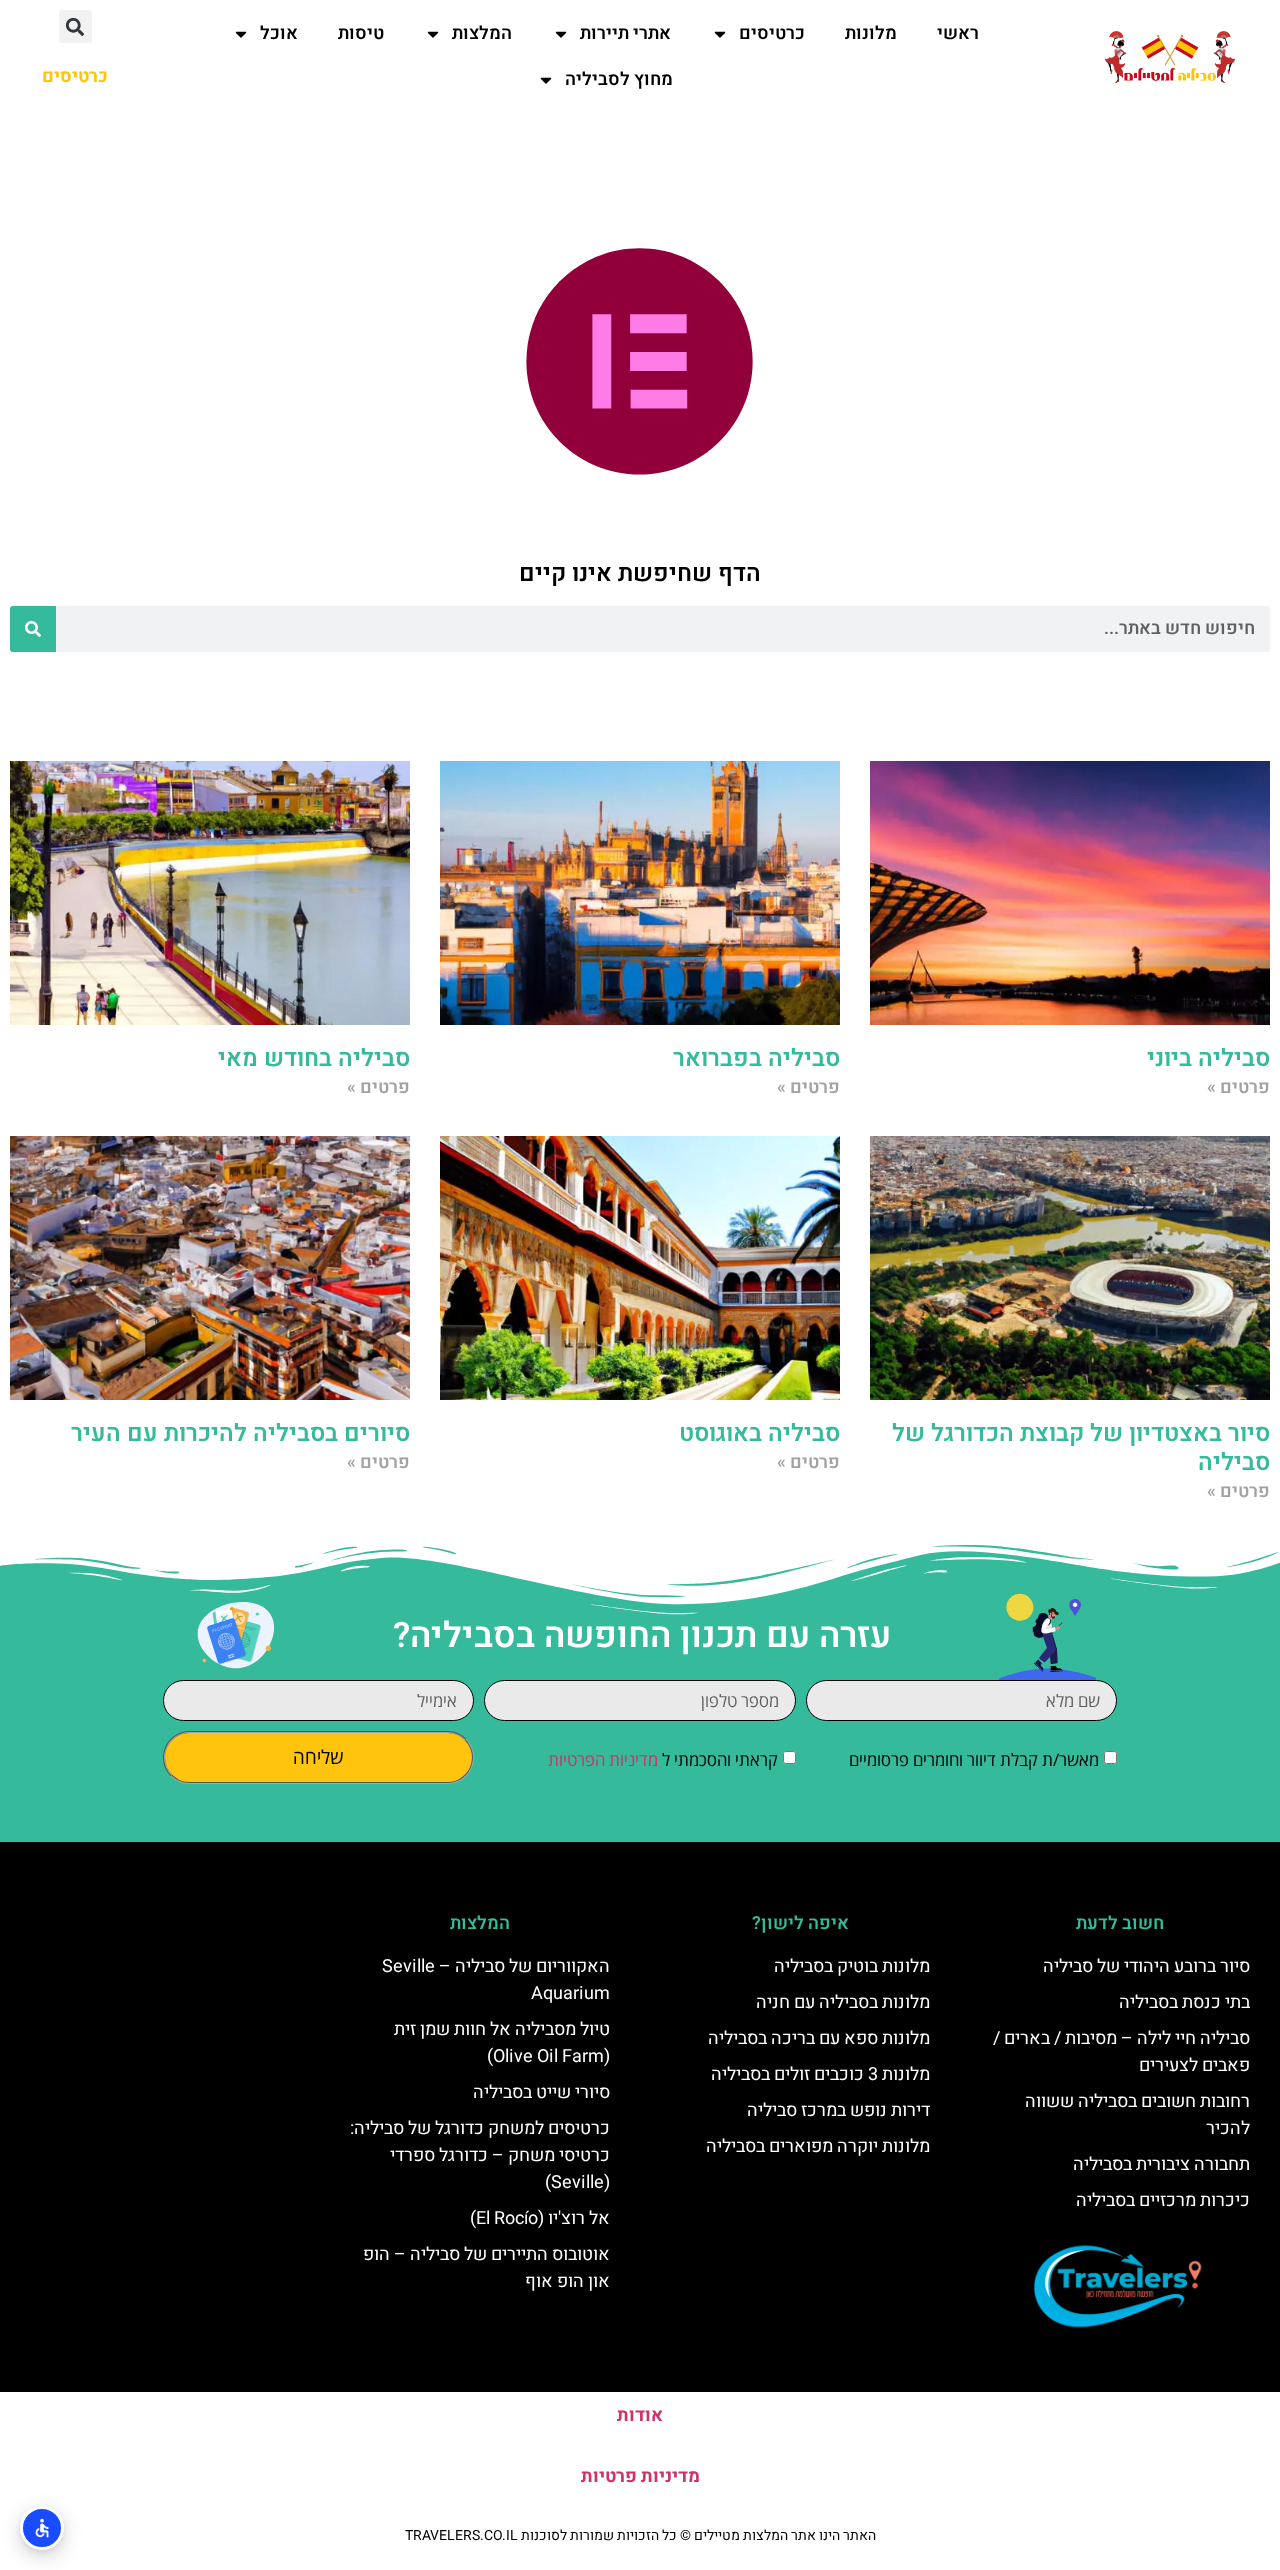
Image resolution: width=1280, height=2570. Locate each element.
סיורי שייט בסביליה (541, 2092)
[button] (75, 26)
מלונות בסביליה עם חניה (843, 2002)
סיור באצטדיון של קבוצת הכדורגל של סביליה (1081, 1448)
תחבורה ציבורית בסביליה (1161, 2164)
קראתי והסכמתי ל (663, 1759)
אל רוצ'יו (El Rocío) (540, 2218)
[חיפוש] (33, 629)
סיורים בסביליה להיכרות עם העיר (240, 1433)
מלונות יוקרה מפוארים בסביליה (818, 2146)
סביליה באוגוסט (759, 1433)
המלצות (482, 33)
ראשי (958, 33)
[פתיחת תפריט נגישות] (42, 2528)
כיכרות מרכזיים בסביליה (1163, 2200)
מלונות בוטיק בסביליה (852, 1966)
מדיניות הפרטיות (603, 1759)
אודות (640, 2415)
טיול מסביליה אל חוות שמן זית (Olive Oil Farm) (502, 2043)
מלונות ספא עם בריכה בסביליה (819, 2038)
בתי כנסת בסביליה (1184, 2002)
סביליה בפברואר (756, 1058)
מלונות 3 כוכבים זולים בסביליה (820, 2074)
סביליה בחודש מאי (314, 1058)
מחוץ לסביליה (619, 79)
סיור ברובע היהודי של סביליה (1146, 1966)
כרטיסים (772, 33)
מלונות (871, 33)
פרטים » (1238, 1087)
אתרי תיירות (625, 33)
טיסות (361, 33)
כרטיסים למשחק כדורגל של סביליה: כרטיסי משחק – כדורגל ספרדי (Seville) (480, 2155)
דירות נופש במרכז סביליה (838, 2110)
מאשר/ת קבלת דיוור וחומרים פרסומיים (974, 1759)
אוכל (279, 33)
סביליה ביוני (1208, 1058)
